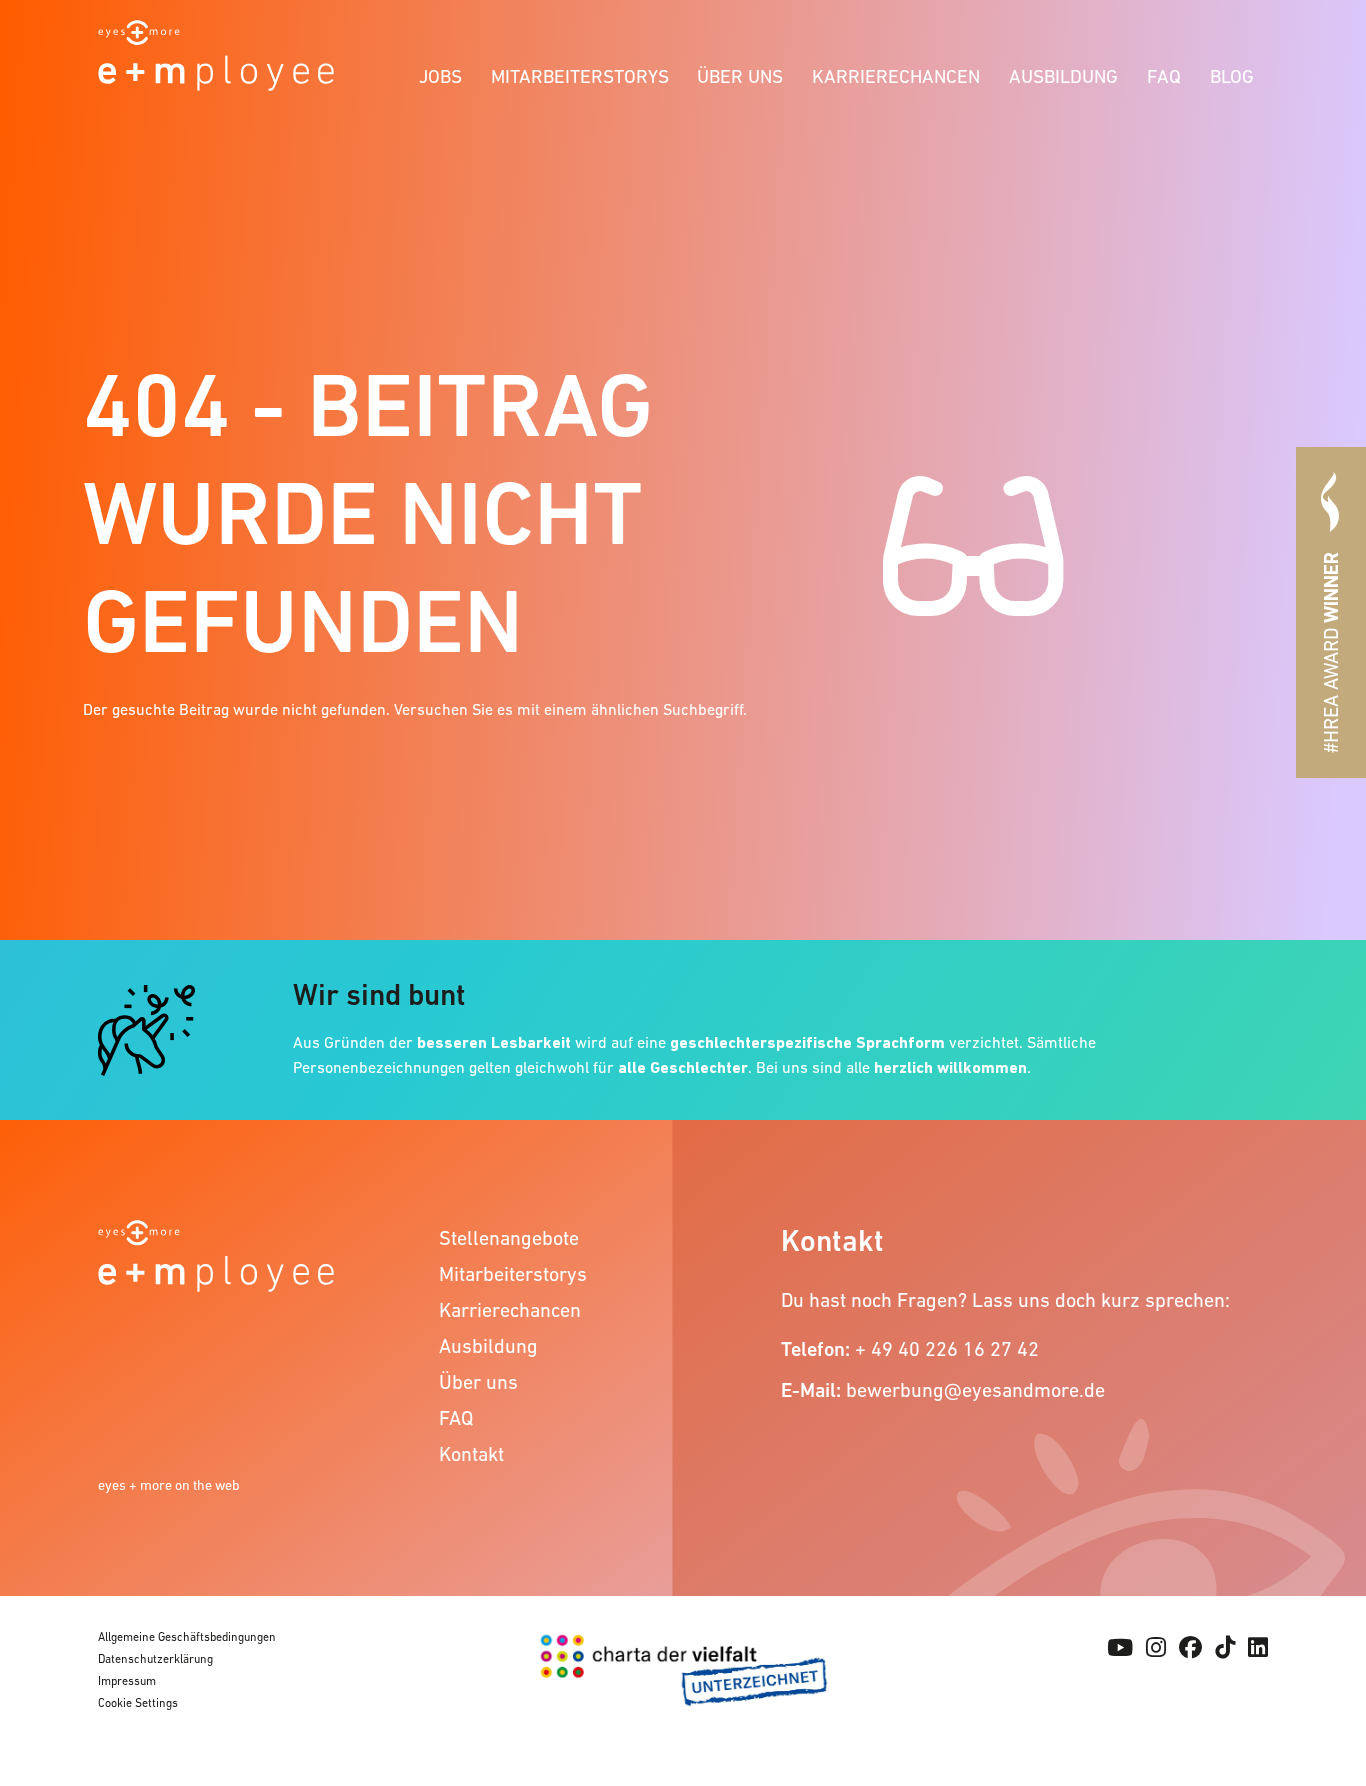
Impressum (127, 1681)
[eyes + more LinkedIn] (1258, 1648)
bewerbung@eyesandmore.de (975, 1390)
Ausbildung (1063, 76)
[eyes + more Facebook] (1190, 1648)
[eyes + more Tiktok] (1225, 1648)
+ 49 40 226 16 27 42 (947, 1349)
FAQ (1164, 76)
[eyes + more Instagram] (1156, 1648)
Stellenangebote (509, 1238)
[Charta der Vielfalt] (683, 1681)
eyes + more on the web (169, 1485)
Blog (1232, 76)
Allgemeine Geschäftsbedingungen (187, 1637)
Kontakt (471, 1454)
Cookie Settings (138, 1703)
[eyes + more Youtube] (1120, 1648)
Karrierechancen (896, 76)
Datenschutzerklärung (155, 1659)
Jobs (440, 76)
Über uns (740, 76)
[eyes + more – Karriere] (216, 54)
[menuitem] (441, 73)
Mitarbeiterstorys (580, 76)
